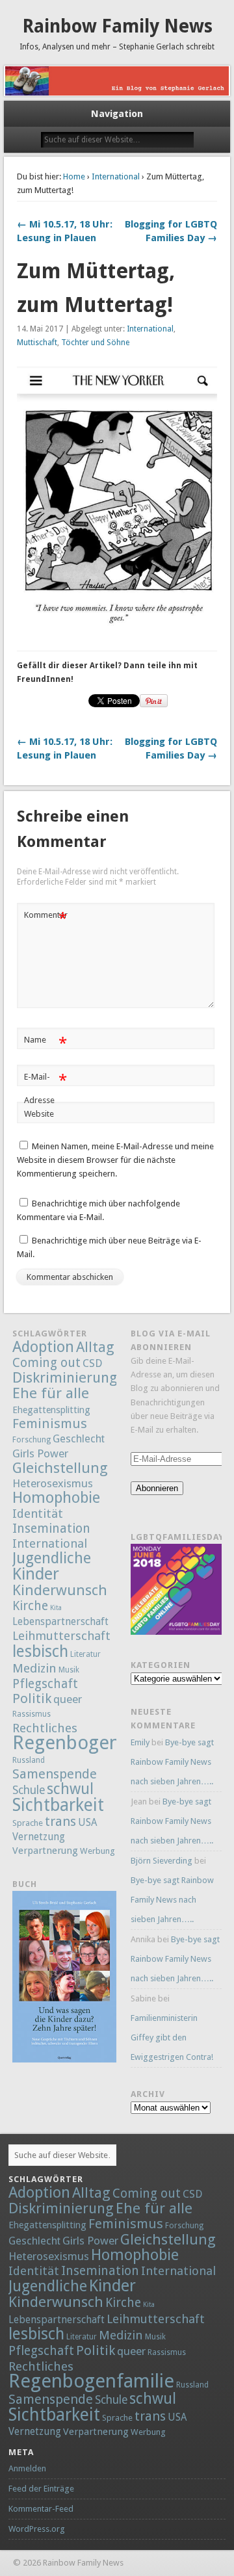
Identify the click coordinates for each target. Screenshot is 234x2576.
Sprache (28, 1823)
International (116, 176)
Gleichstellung (60, 1468)
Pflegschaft (45, 1684)
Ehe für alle (51, 1393)
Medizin (34, 1668)
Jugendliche (52, 1558)
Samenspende (55, 1774)
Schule (29, 1790)
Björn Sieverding (162, 1861)
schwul (70, 1789)
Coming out (46, 1363)
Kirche (30, 1606)
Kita (56, 1608)
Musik (69, 1670)
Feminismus (50, 1424)
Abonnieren (157, 1488)
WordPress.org (37, 2529)
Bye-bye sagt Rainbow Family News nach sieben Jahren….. (172, 1762)
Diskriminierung (65, 1377)
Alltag (95, 1347)
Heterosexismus (53, 1483)
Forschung (32, 1440)
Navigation (117, 114)
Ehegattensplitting (51, 1410)
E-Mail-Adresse (45, 1088)
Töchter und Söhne (95, 343)
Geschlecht (79, 1439)
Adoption (43, 1347)
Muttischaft (37, 343)
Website (39, 1114)
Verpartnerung (45, 1851)
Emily (140, 1742)
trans (60, 1821)
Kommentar (46, 918)
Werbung (97, 1851)
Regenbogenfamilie (95, 1743)
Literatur (85, 1654)
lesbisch (40, 1651)
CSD (92, 1363)
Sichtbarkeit (58, 1805)
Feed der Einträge (41, 2489)
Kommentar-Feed (41, 2509)
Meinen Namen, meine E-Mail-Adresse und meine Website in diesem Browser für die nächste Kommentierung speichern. (115, 1160)
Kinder (36, 1574)
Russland (29, 1760)
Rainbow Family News (117, 26)
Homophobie (56, 1498)
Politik (32, 1698)
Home (74, 176)
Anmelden (27, 2468)
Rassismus (32, 1714)
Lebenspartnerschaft (60, 1621)
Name (45, 1043)
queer (68, 1699)
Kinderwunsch (60, 1590)
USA (87, 1823)
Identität (38, 1514)
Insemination (51, 1529)
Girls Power (40, 1453)
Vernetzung (39, 1837)
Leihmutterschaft (61, 1636)
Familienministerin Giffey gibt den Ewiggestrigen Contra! (172, 2037)
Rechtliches (45, 1728)
